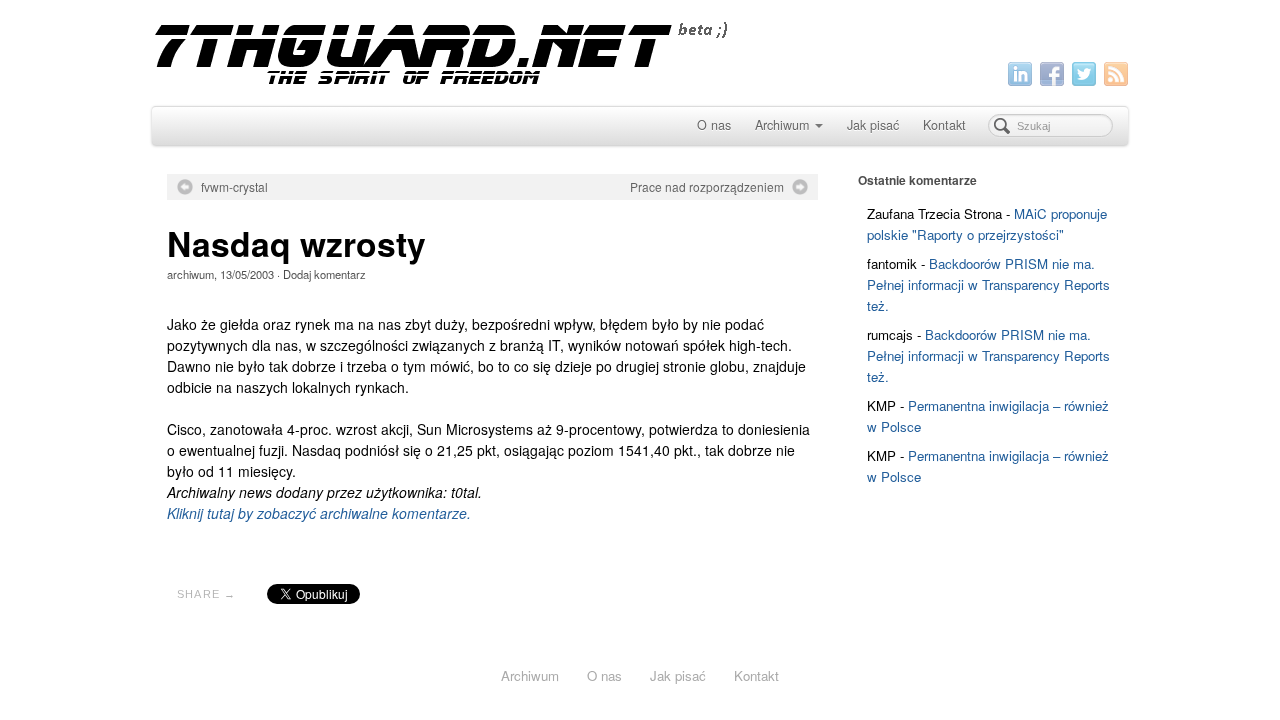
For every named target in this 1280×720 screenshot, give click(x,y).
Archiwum (782, 125)
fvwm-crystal (234, 187)
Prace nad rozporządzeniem (707, 187)
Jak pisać (873, 125)
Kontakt (944, 125)
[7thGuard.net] (640, 50)
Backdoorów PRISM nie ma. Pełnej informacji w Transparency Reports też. (988, 284)
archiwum (190, 274)
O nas (714, 125)
